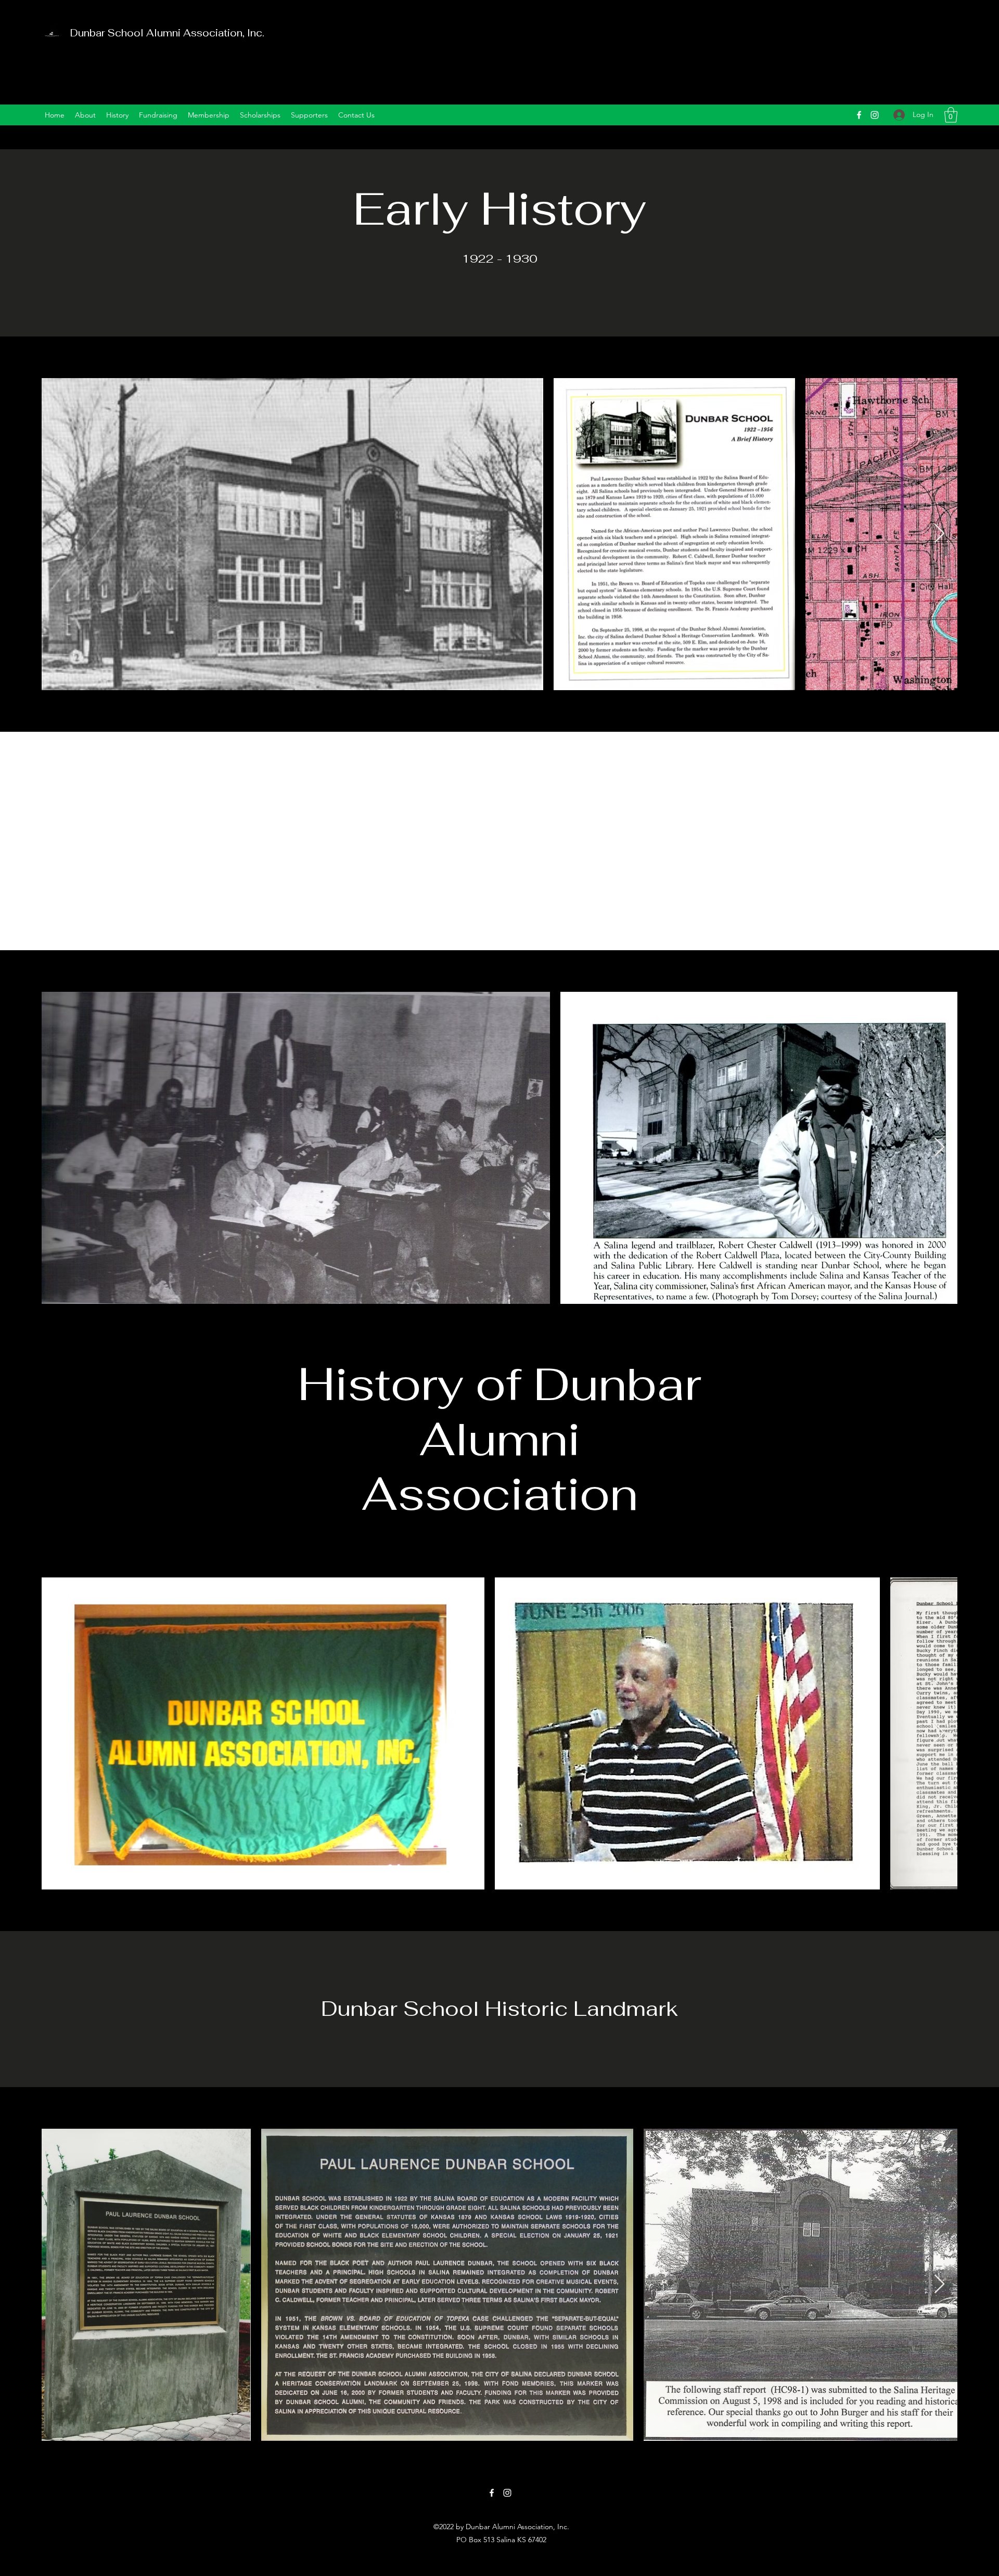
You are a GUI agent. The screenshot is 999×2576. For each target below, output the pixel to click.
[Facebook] (859, 115)
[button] (951, 115)
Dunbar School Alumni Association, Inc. (167, 33)
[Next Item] (939, 534)
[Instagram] (875, 115)
